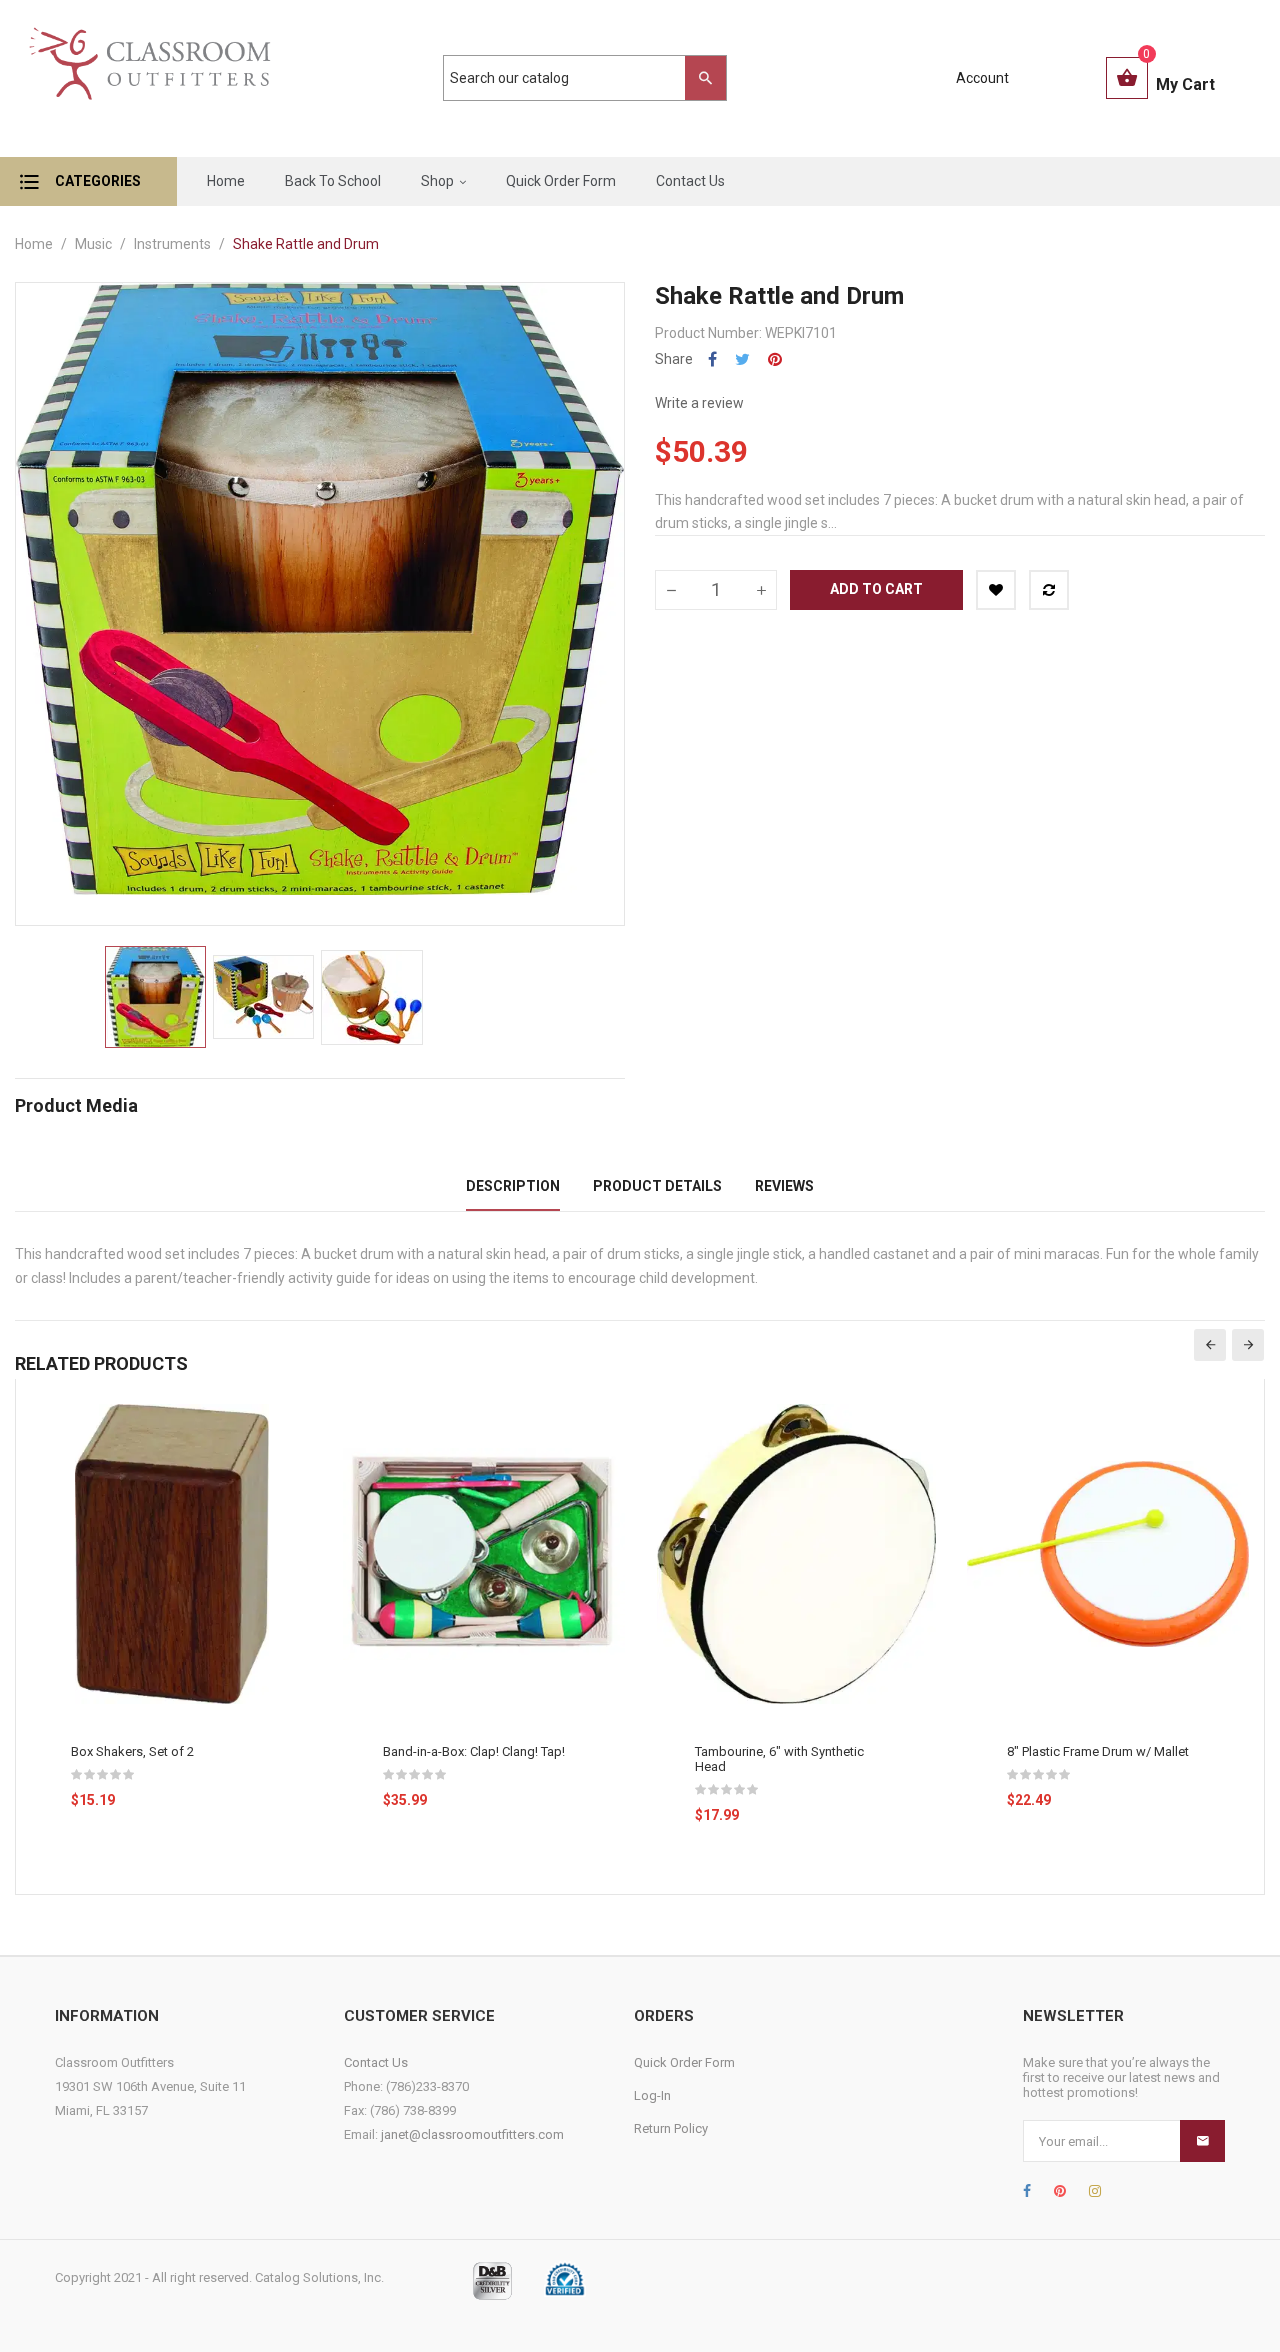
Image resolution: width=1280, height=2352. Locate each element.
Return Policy (671, 2128)
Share (712, 359)
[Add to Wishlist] (996, 590)
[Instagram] (1095, 2191)
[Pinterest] (1060, 2191)
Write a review (699, 403)
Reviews (784, 1186)
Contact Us (376, 2062)
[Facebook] (1027, 2191)
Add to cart (876, 589)
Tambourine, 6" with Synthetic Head (779, 1759)
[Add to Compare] (1049, 590)
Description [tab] (513, 1186)
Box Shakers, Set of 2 (132, 1751)
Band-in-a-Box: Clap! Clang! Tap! (474, 1751)
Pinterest (775, 359)
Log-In (652, 2095)
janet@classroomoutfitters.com (472, 2134)
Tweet (742, 359)
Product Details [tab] (657, 1186)
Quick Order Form (684, 2062)
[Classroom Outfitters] (149, 78)
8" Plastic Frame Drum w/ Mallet (1098, 1751)
